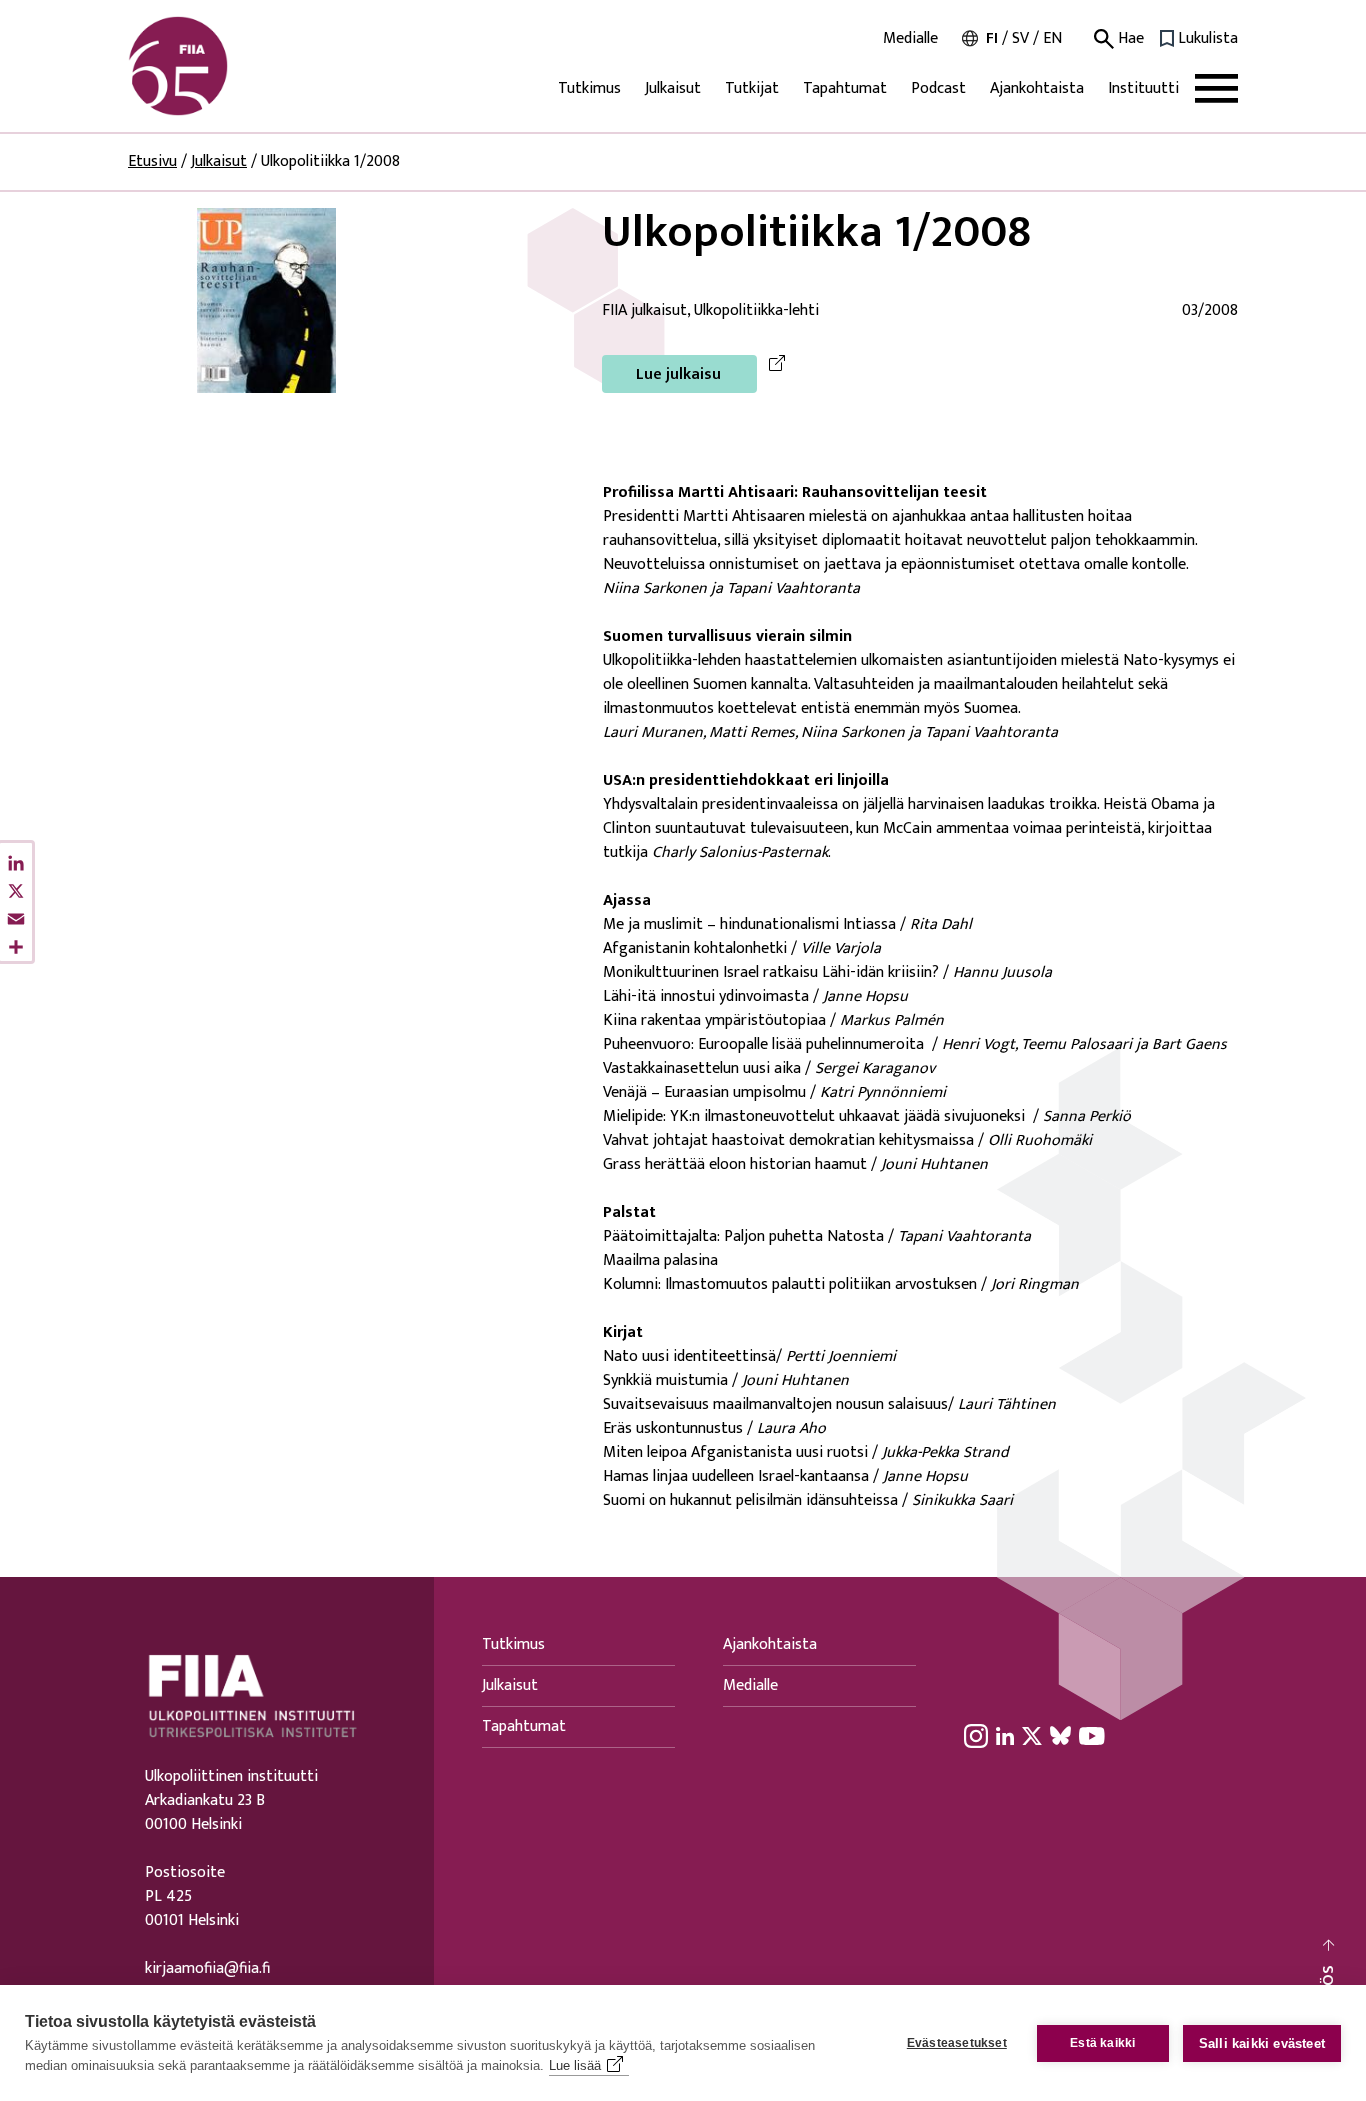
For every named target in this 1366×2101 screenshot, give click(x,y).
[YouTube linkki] (1092, 1735)
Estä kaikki (1102, 2043)
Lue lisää (575, 2065)
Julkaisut (673, 88)
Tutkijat (752, 88)
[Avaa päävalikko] (1216, 88)
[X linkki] (1032, 1735)
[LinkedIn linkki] (1005, 1735)
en (1052, 38)
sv (1020, 38)
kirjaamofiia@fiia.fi (207, 1969)
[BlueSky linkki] (1060, 1735)
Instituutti (1143, 88)
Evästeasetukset (957, 2043)
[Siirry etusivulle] (224, 66)
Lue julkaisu (678, 374)
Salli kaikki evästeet (1262, 2043)
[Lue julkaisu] (266, 299)
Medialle (910, 39)
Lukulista (1208, 39)
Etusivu (152, 161)
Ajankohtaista (1037, 88)
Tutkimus (589, 88)
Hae (1129, 39)
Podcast (938, 88)
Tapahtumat (845, 88)
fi (992, 38)
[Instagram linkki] (976, 1735)
